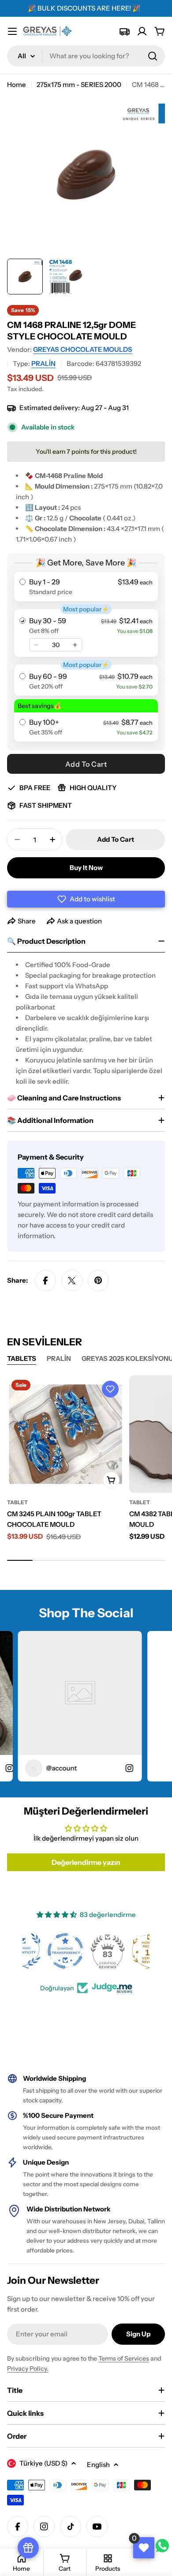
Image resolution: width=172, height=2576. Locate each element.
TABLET (17, 1502)
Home (17, 85)
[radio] (86, 587)
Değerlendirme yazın (86, 1862)
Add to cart (86, 764)
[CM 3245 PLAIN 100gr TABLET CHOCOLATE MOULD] (65, 1434)
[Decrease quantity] (36, 645)
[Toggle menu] (12, 31)
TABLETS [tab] (22, 1358)
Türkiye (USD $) (43, 2463)
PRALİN (43, 363)
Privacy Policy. (28, 2369)
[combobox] (86, 56)
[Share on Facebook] (45, 1280)
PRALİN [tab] (59, 1358)
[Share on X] (72, 1280)
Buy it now (86, 868)
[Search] (153, 56)
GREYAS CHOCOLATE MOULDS (83, 349)
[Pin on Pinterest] (98, 1280)
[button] (86, 899)
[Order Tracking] (124, 31)
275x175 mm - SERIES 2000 (79, 85)
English (98, 2465)
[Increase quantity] (75, 645)
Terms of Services (124, 2358)
